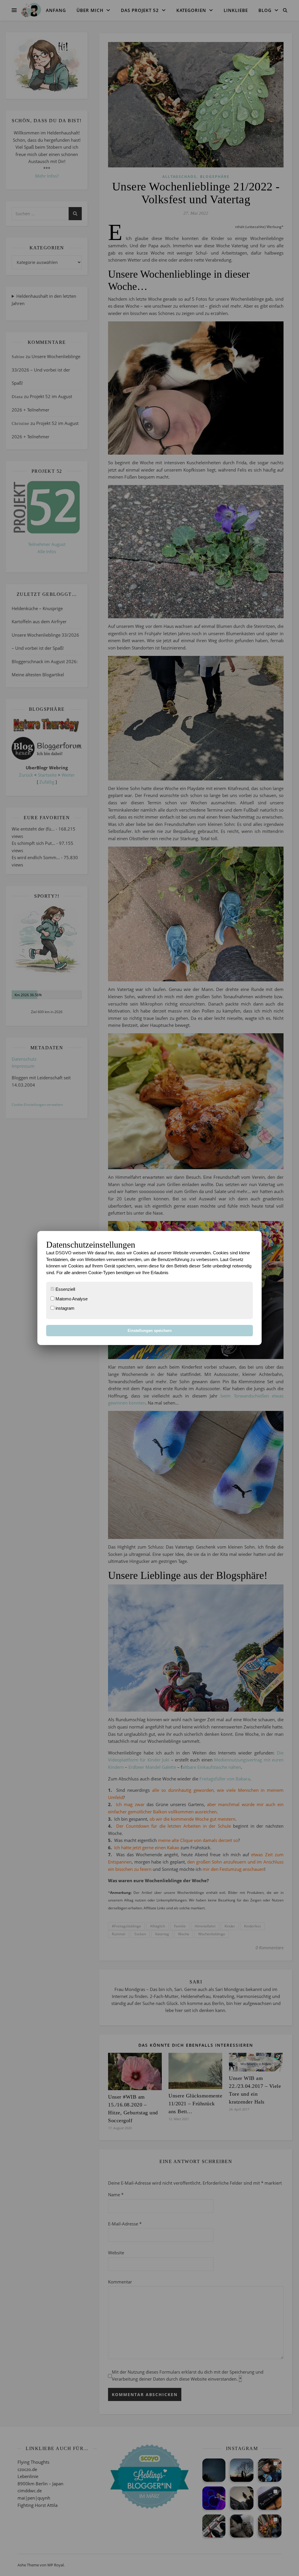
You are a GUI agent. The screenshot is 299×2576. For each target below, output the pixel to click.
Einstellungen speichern (150, 1331)
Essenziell (65, 1289)
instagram (64, 1308)
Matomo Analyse (71, 1299)
